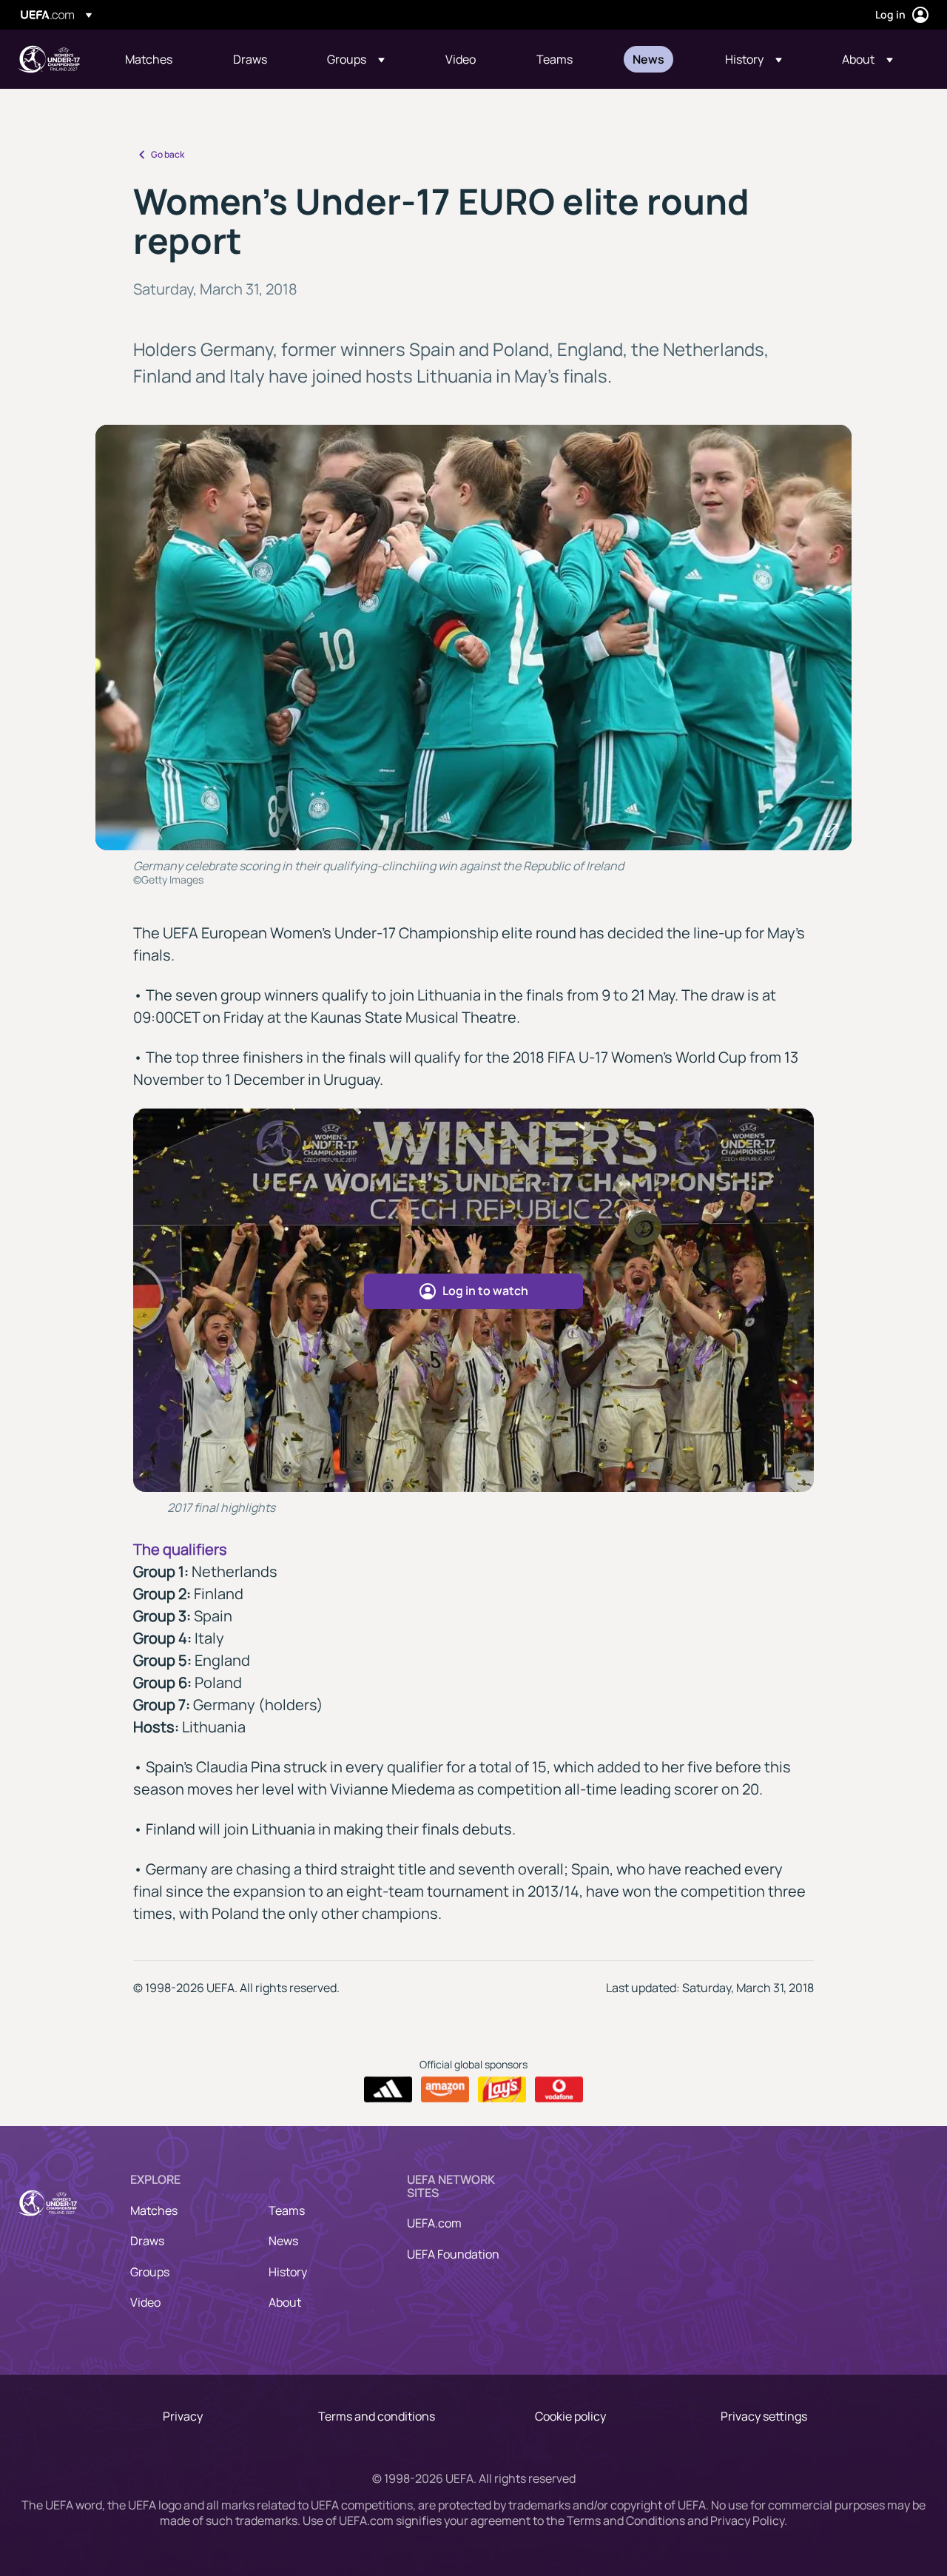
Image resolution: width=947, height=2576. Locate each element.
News (283, 2241)
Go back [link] (168, 154)
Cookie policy (570, 2416)
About (285, 2302)
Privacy (183, 2416)
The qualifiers (180, 1549)
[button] (356, 59)
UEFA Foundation (453, 2254)
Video (145, 2302)
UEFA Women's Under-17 (49, 59)
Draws (147, 2241)
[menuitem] (161, 59)
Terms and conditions (377, 2416)
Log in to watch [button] (485, 1291)
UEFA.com (434, 2223)
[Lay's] (502, 2090)
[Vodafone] (559, 2090)
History (288, 2272)
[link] (149, 59)
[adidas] (388, 2090)
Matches (154, 2210)
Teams (287, 2210)
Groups (150, 2272)
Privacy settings (764, 2416)
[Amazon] (445, 2090)
